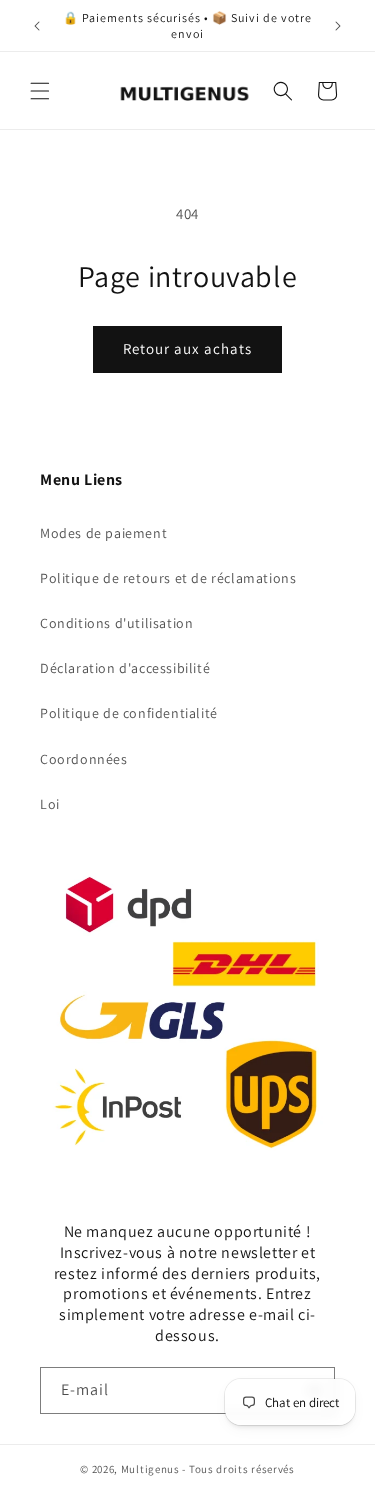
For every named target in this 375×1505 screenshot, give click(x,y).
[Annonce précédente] (37, 26)
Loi (50, 804)
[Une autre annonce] (338, 26)
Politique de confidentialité (129, 713)
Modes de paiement (103, 533)
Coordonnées (84, 759)
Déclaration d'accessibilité (125, 668)
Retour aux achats (187, 348)
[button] (40, 91)
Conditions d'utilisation (116, 623)
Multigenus (150, 1469)
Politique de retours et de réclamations (168, 578)
